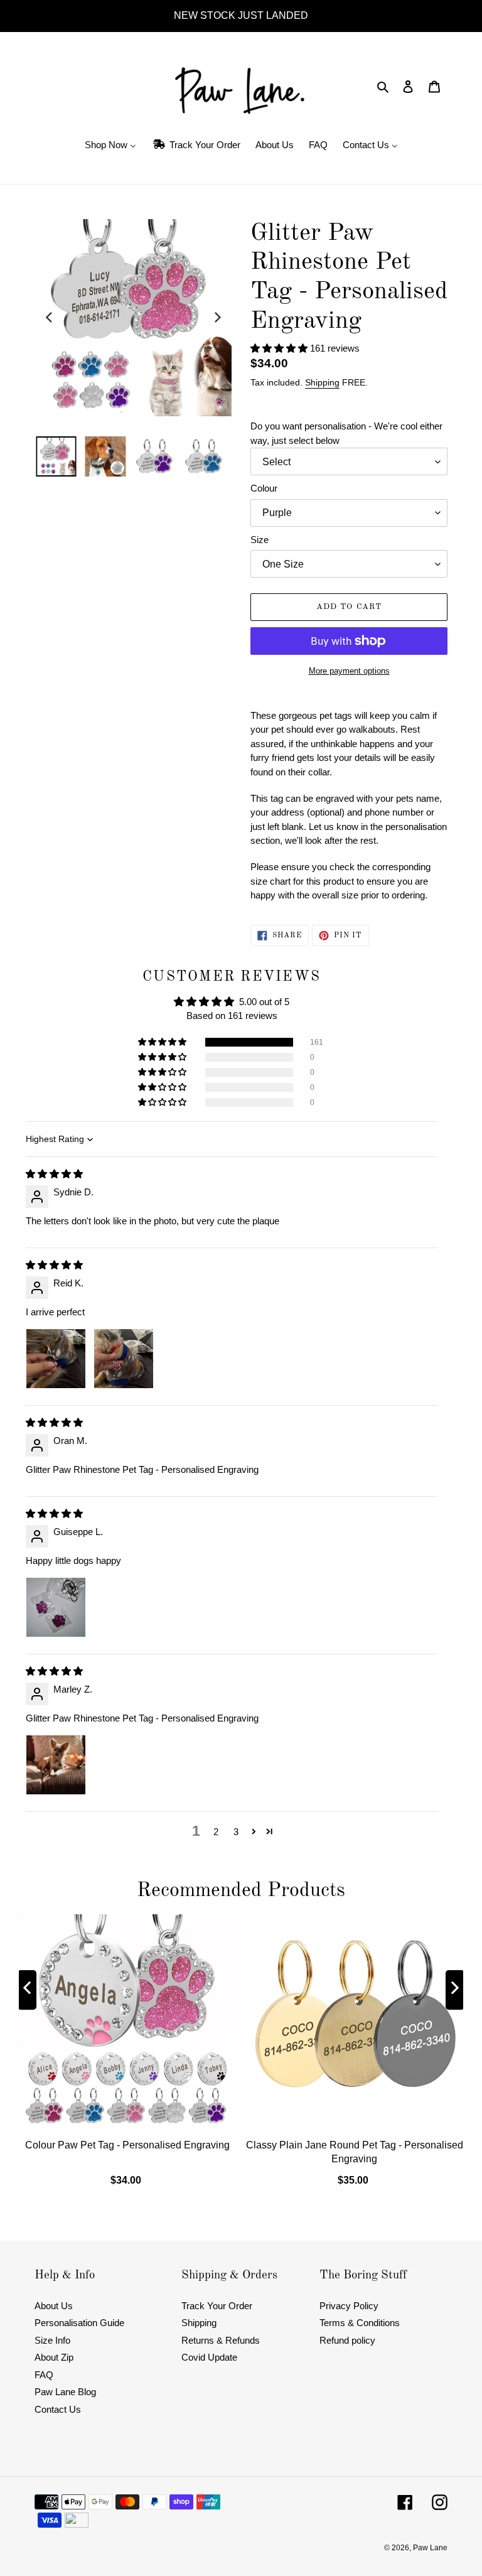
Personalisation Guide (79, 2323)
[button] (280, 348)
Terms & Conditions (360, 2323)
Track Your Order (217, 2306)
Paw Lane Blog (65, 2392)
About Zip (54, 2357)
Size (260, 540)
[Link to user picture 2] (124, 1359)
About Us (54, 2306)
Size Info (52, 2340)
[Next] (217, 318)
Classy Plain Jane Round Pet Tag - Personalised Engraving (355, 2151)
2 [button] (216, 1832)
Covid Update (209, 2357)
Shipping (322, 382)
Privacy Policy (349, 2306)
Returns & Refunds (221, 2340)
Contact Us (58, 2409)
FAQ (44, 2375)
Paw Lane (430, 2548)
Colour (264, 488)
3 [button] (236, 1832)
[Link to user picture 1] (56, 1359)
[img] (54, 1174)
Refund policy (347, 2340)
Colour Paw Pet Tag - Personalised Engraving (127, 2144)
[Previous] (50, 318)
